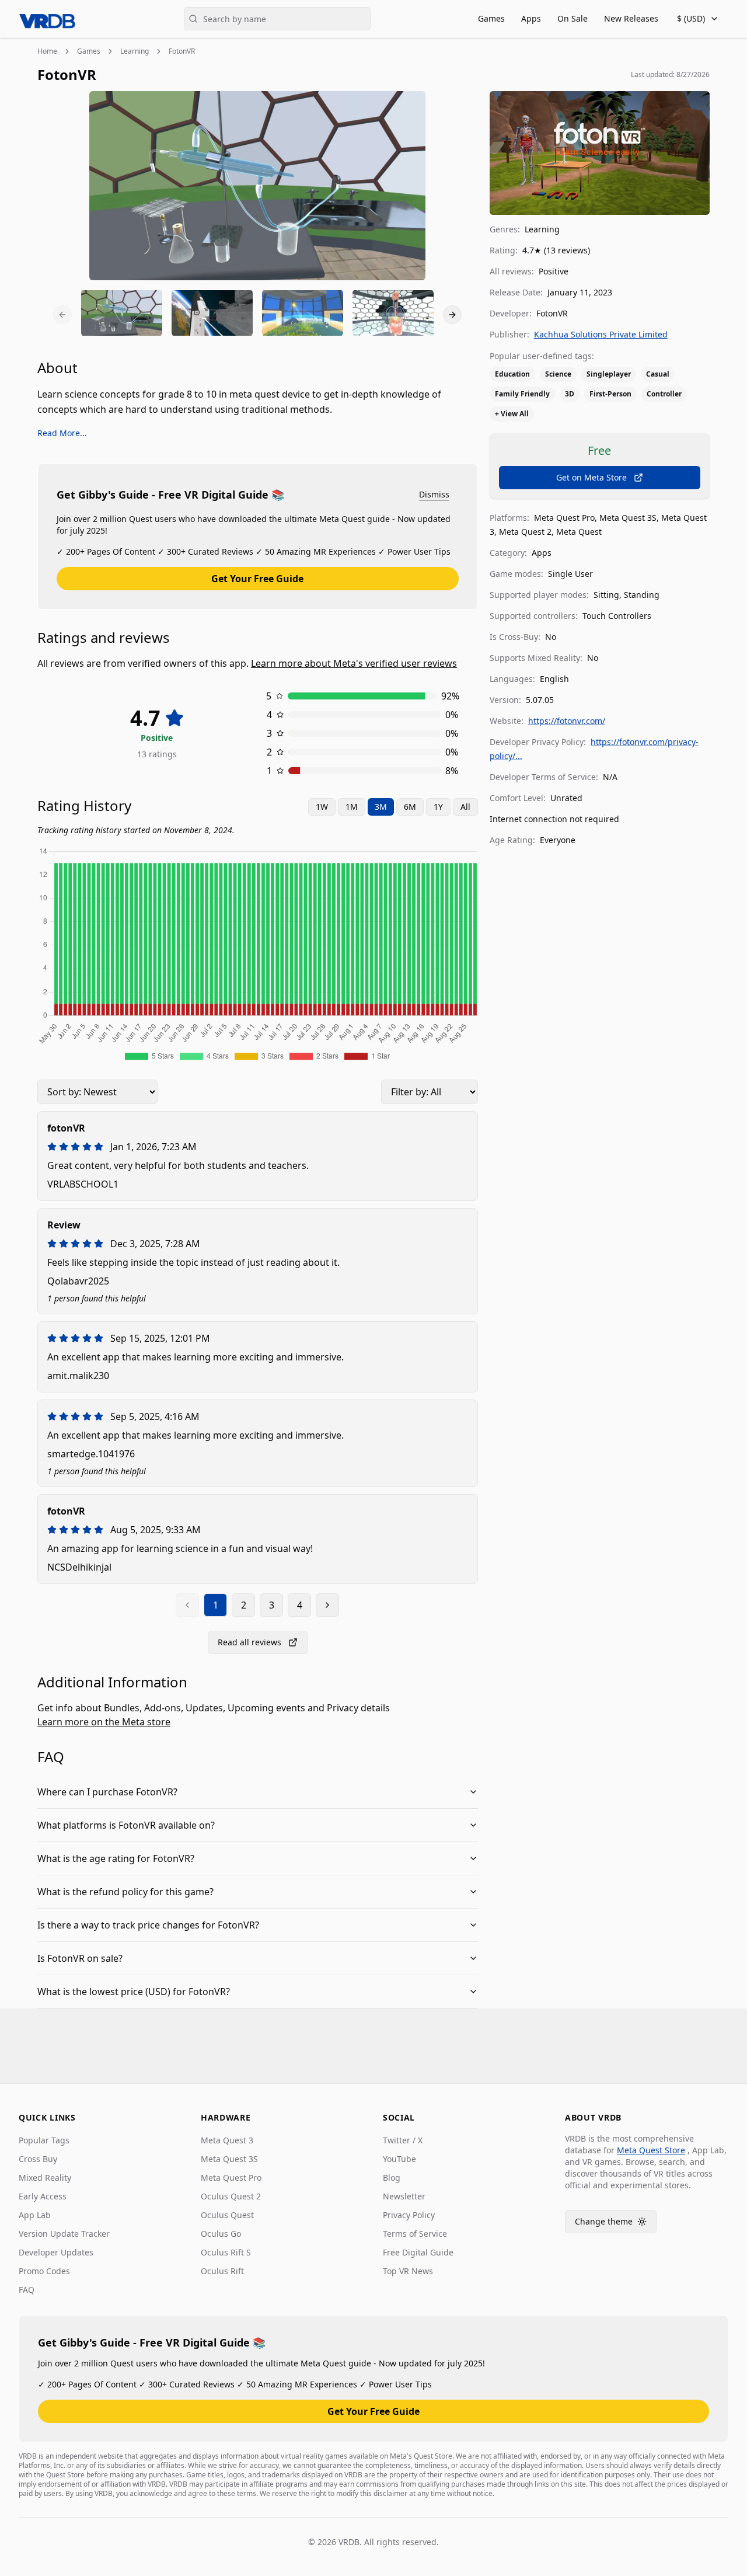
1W (322, 807)
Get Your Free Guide (257, 579)
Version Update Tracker (64, 2234)
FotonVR (182, 51)
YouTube (399, 2159)
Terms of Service (415, 2234)
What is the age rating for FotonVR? (116, 1858)
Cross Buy (38, 2159)
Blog (392, 2178)
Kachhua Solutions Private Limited (601, 334)
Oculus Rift (222, 2271)
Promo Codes (44, 2271)
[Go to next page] (327, 1605)
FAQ (27, 2290)
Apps (531, 18)
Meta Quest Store (651, 2150)
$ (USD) (691, 18)
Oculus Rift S (226, 2252)
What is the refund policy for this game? (125, 1892)
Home (47, 51)
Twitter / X (403, 2140)
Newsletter (404, 2196)
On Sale (573, 18)
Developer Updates (56, 2252)
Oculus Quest (227, 2215)
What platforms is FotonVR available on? (126, 1825)
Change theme (616, 2224)
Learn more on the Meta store (104, 1722)
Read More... (62, 433)
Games (491, 18)
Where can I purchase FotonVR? (107, 1792)
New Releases (631, 18)
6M (410, 807)
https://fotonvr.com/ (567, 721)
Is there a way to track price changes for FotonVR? (148, 1925)
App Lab (35, 2215)
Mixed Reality (45, 2178)
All (465, 807)
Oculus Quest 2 (231, 2196)
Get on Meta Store (591, 477)
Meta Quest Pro (231, 2178)
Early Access (43, 2196)
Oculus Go (221, 2234)
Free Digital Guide (418, 2252)
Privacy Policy (409, 2215)
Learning (135, 51)
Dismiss (434, 494)
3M (381, 807)
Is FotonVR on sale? (80, 1958)
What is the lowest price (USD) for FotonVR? (134, 1992)
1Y (438, 807)
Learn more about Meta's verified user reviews (354, 663)
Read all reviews (249, 1642)
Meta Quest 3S (229, 2159)
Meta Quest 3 (227, 2140)
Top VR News (408, 2271)
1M (352, 807)
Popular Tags (44, 2140)
